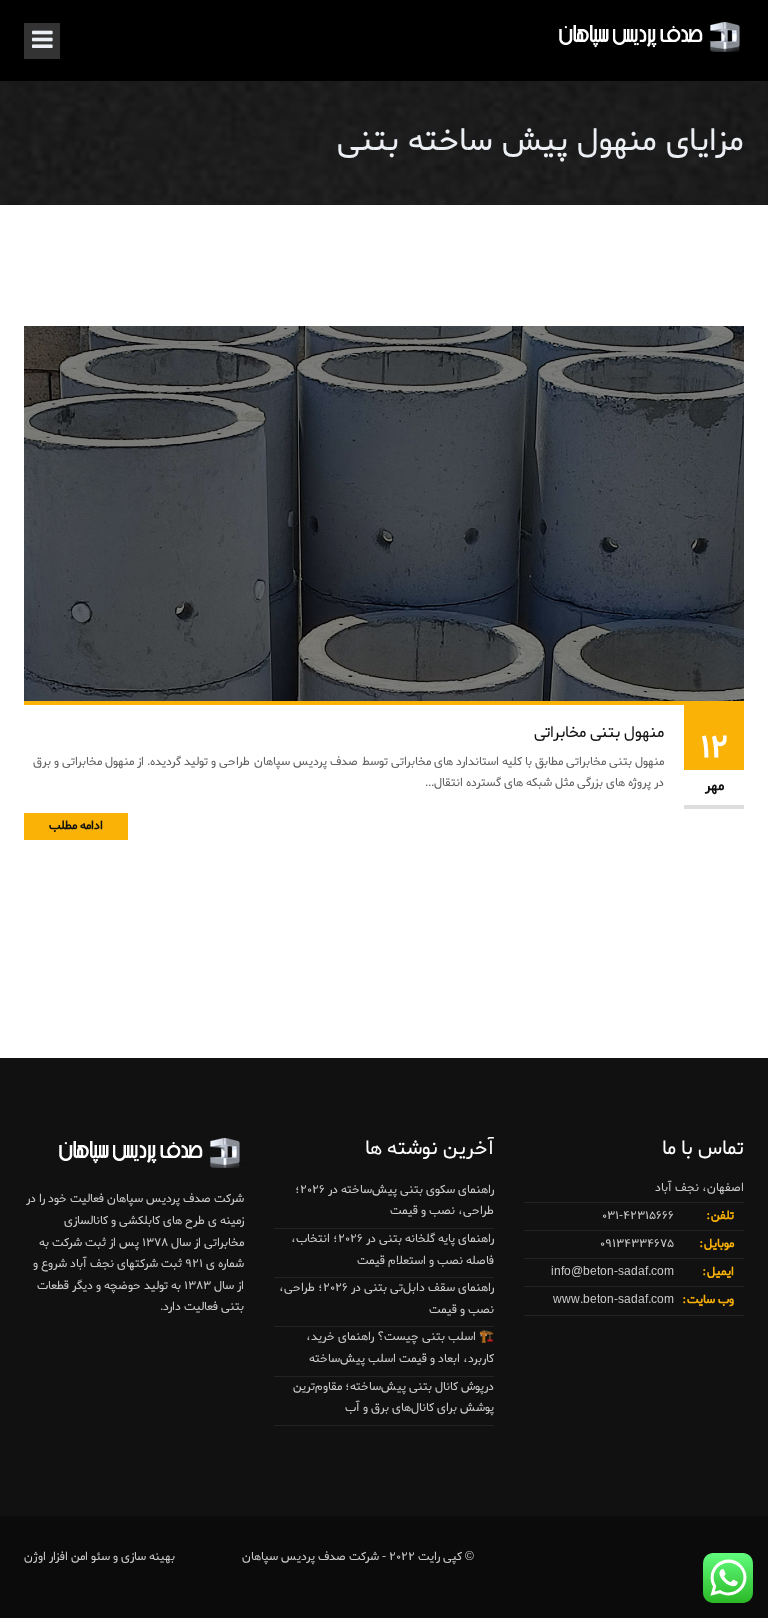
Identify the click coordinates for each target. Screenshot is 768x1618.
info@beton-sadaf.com (612, 1272)
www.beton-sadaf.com (613, 1300)
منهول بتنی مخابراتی (599, 733)
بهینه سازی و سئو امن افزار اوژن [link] (99, 1557)
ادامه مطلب (76, 826)
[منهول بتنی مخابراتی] (384, 516)
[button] (56, 1562)
